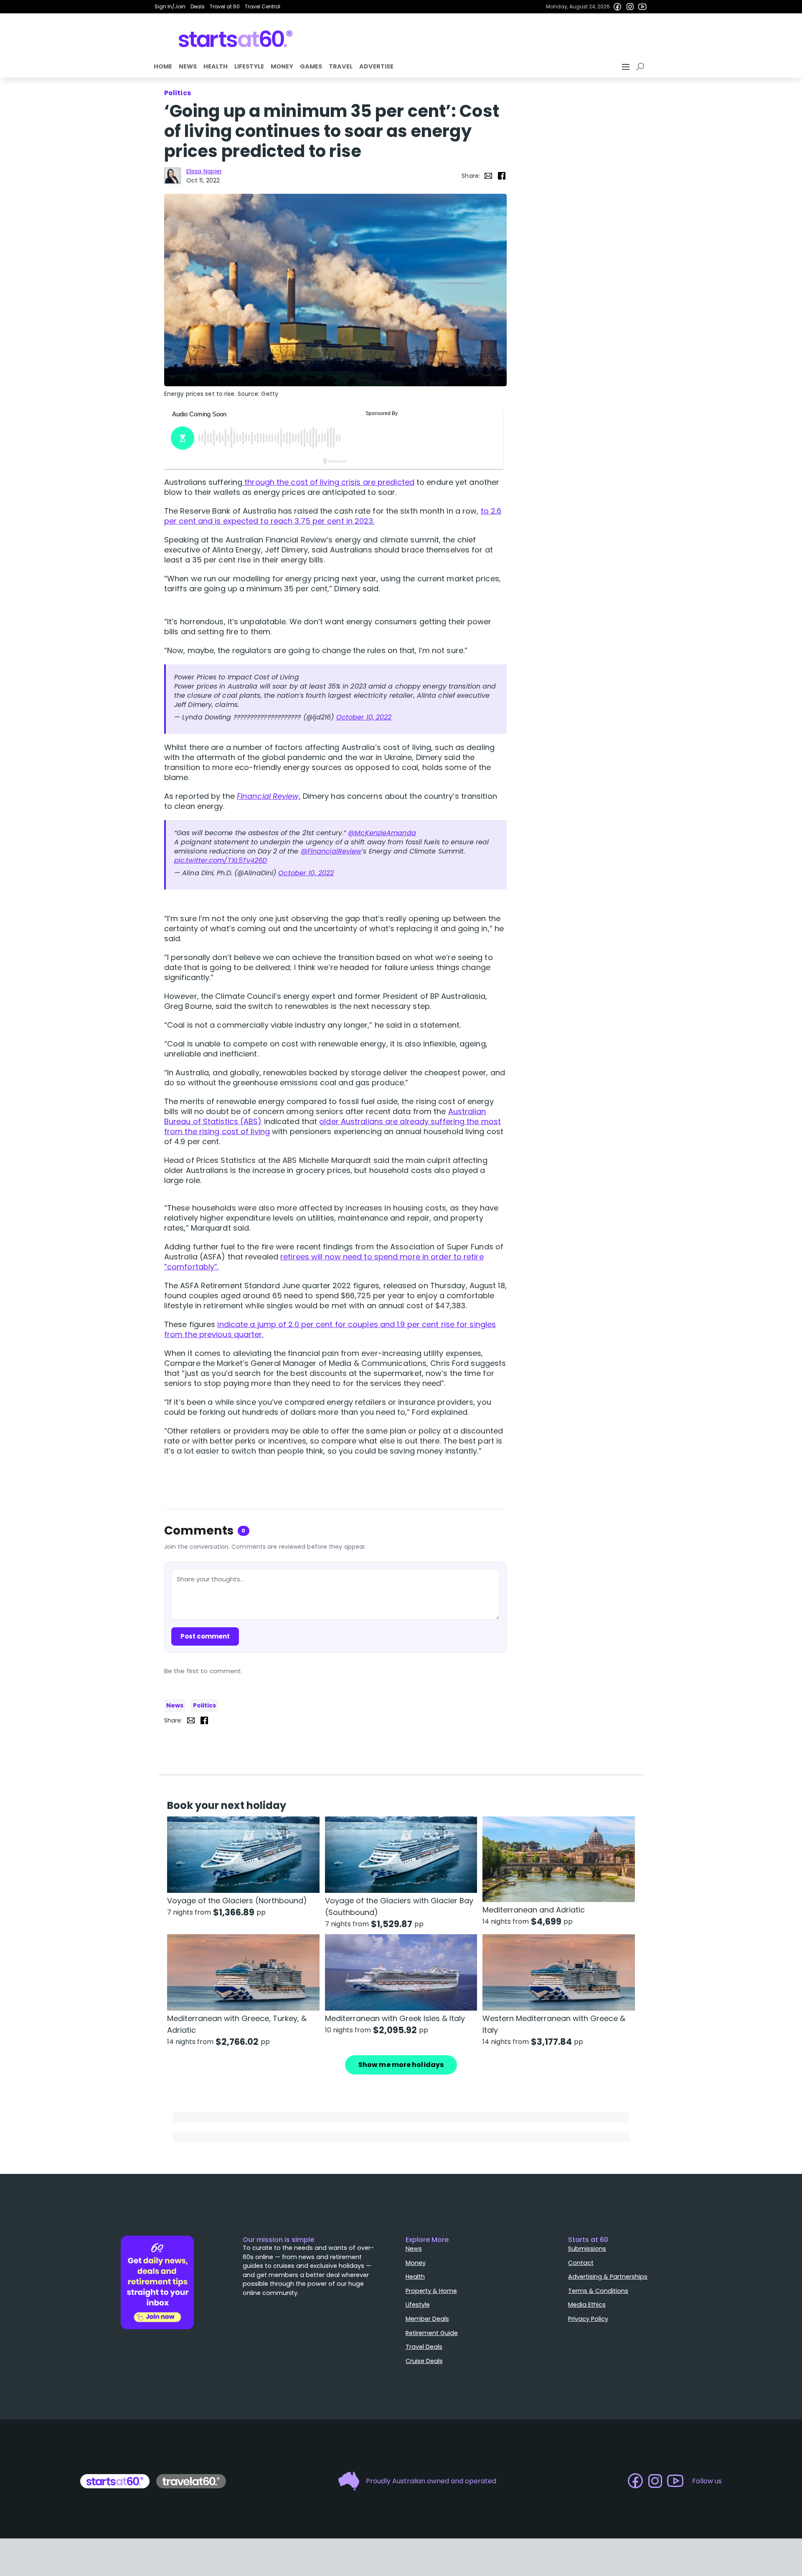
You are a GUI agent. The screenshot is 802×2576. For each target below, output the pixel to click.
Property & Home (431, 2291)
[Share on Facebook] (502, 176)
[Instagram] (630, 7)
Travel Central (263, 6)
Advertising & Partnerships (608, 2277)
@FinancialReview (331, 851)
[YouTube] (642, 7)
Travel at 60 (225, 6)
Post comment (205, 1636)
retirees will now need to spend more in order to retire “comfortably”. (324, 1262)
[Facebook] (617, 7)
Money (282, 66)
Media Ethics (587, 2305)
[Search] (642, 67)
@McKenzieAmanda (382, 833)
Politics (204, 1705)
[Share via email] (488, 176)
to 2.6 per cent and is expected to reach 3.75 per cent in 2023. (333, 516)
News (188, 66)
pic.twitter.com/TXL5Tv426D (221, 860)
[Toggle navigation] (627, 67)
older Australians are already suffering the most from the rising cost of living (332, 1126)
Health (216, 66)
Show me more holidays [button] (401, 2065)
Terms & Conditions (598, 2291)
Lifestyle (249, 66)
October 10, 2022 (364, 717)
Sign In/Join (170, 6)
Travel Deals (424, 2347)
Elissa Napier (204, 171)
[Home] (236, 39)
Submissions (587, 2249)
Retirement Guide (432, 2333)
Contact (581, 2263)
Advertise (376, 66)
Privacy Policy (588, 2319)
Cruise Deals (424, 2361)
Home (163, 66)
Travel (341, 66)
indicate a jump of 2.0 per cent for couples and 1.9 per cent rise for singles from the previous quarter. (330, 1329)
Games (311, 66)
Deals (198, 6)
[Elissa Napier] (173, 176)
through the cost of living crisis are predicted (328, 482)
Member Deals (427, 2319)
